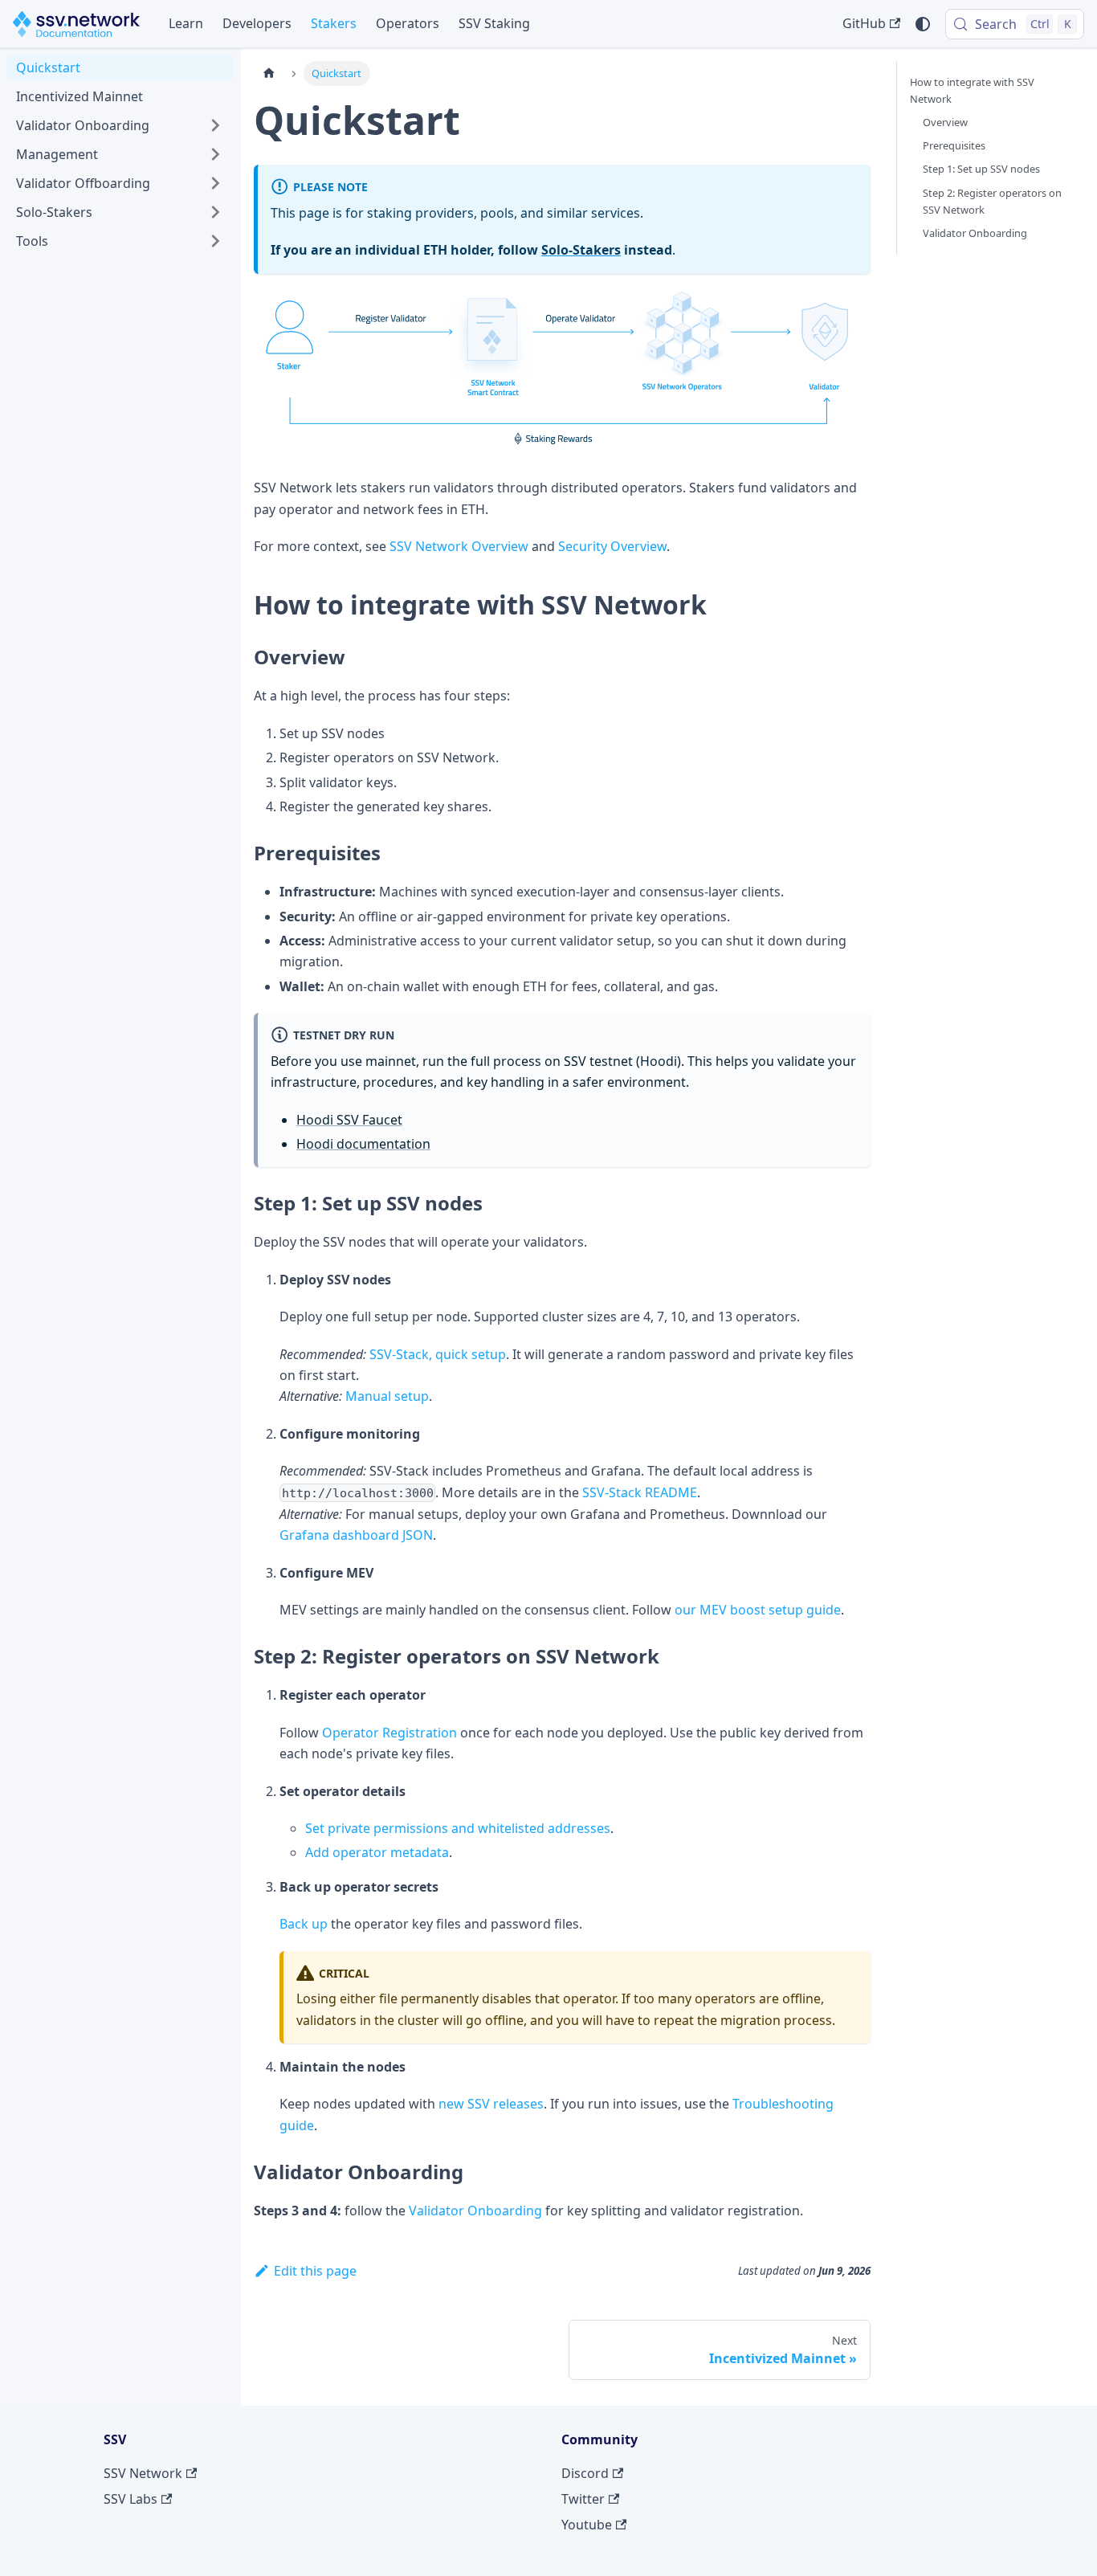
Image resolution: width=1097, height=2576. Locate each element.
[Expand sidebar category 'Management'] (215, 154)
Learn (186, 23)
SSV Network (143, 2473)
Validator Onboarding (475, 2211)
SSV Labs (130, 2499)
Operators (408, 23)
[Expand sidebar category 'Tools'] (215, 241)
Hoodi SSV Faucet (349, 1120)
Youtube (587, 2525)
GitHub (864, 23)
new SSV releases (491, 2104)
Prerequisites (954, 145)
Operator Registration (389, 1733)
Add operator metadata (377, 1852)
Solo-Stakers (581, 250)
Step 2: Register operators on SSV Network (992, 201)
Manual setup (387, 1396)
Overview (945, 122)
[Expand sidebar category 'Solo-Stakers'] (215, 212)
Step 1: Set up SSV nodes (981, 169)
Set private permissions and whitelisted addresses (458, 1828)
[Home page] (269, 73)
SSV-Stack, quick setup (438, 1354)
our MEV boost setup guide (758, 1610)
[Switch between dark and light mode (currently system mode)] (923, 24)
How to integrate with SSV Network (972, 90)
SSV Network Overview (459, 546)
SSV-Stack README (640, 1492)
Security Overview (612, 546)
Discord (585, 2473)
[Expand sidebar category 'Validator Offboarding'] (215, 183)
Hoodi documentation (363, 1144)
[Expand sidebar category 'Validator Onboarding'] (215, 125)
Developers (257, 23)
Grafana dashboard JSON (356, 1535)
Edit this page (315, 2271)
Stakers (334, 23)
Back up (304, 1924)
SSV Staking (494, 23)
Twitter (583, 2499)
